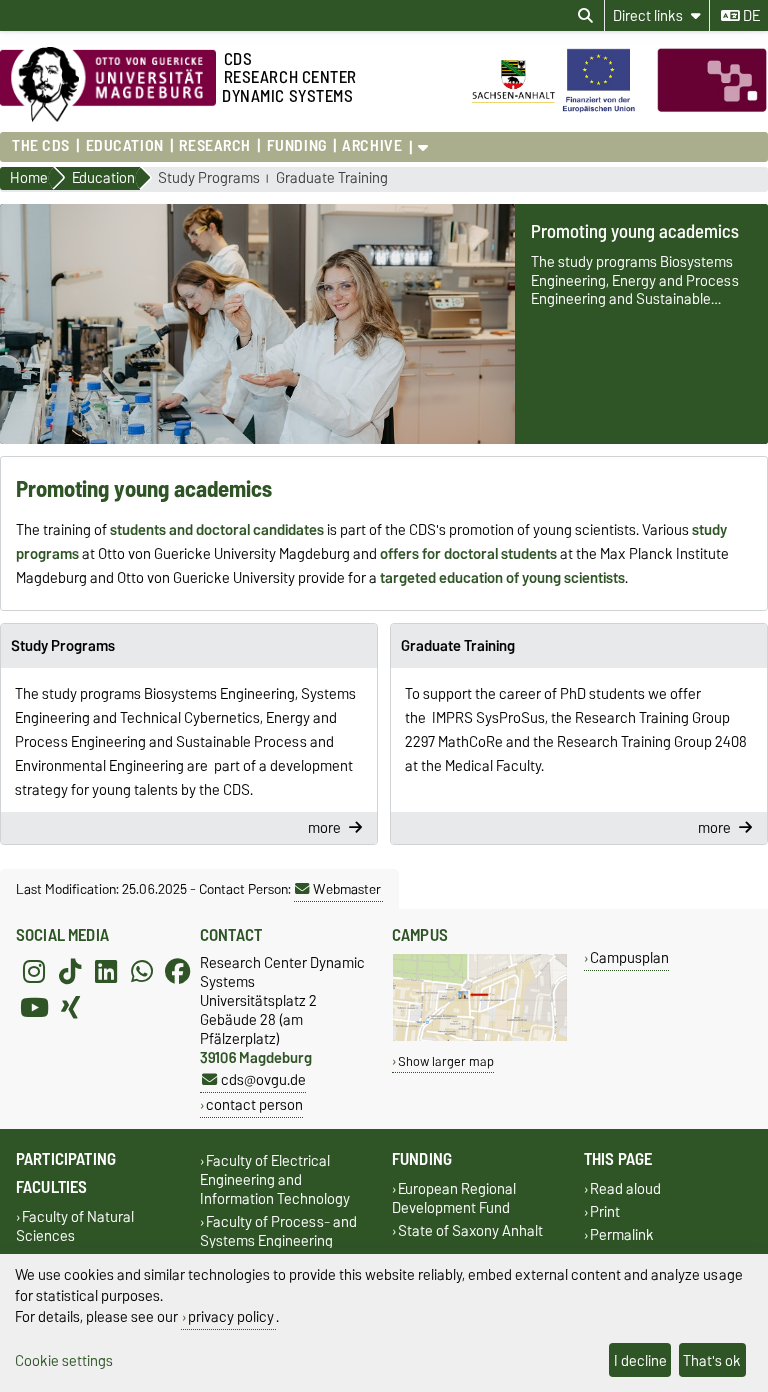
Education (124, 146)
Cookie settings (64, 1360)
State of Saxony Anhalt (470, 1231)
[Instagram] (34, 971)
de (750, 16)
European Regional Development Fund (454, 1198)
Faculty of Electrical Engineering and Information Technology (275, 1179)
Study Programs (209, 178)
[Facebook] (178, 971)
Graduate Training (332, 178)
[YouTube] (34, 1007)
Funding (296, 146)
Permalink (622, 1235)
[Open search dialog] (585, 16)
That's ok (712, 1360)
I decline (640, 1360)
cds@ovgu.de (263, 1079)
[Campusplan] (480, 1036)
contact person (254, 1104)
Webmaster (347, 889)
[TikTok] (70, 971)
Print (605, 1212)
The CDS (41, 146)
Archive (372, 146)
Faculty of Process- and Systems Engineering (278, 1232)
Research (214, 146)
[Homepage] (619, 108)
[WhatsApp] (142, 971)
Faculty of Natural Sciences (75, 1226)
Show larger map (446, 1061)
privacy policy (231, 1316)
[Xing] (70, 1007)
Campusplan (629, 957)
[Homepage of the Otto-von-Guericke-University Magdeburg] (108, 117)
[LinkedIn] (106, 971)
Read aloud (625, 1188)
